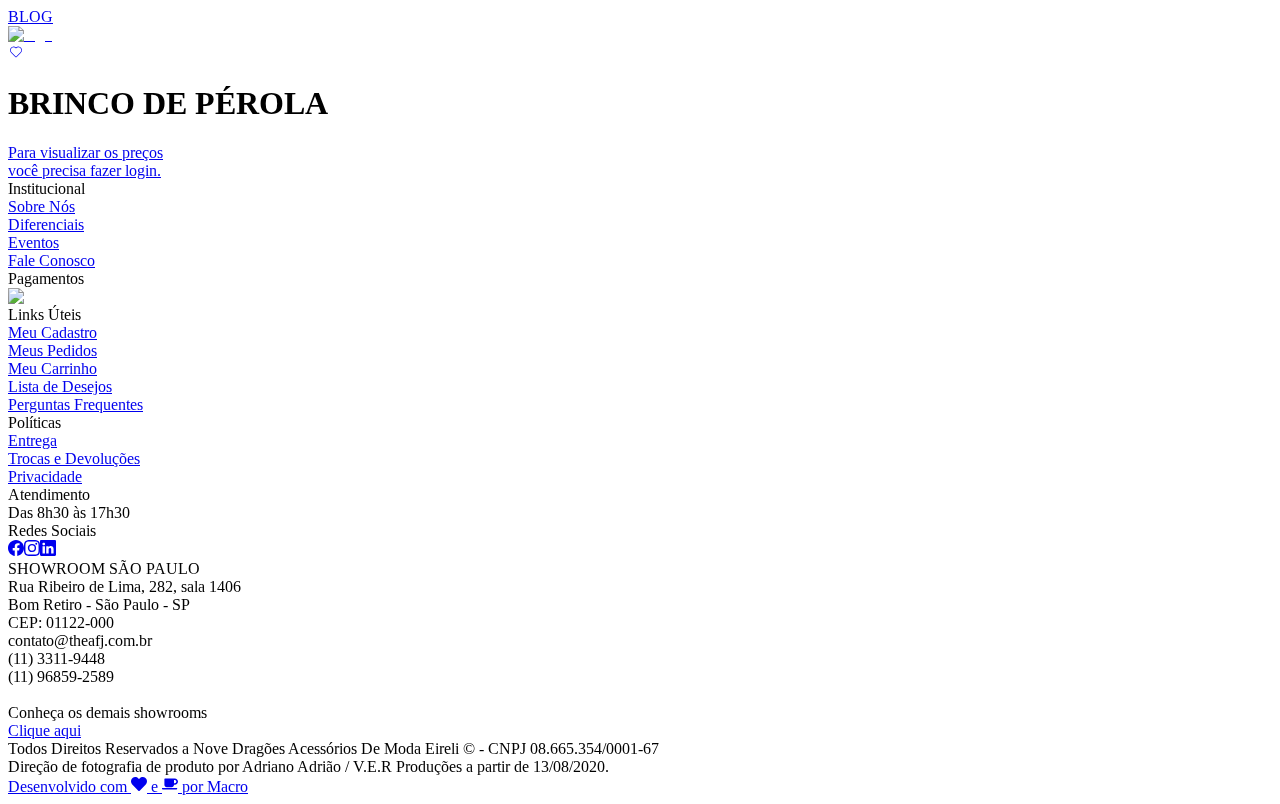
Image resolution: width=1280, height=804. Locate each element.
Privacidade (45, 476)
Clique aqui (44, 730)
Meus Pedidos (52, 350)
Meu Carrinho (52, 368)
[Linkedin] (48, 550)
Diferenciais (46, 224)
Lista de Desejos (60, 386)
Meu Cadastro (52, 332)
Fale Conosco (51, 260)
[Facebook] (16, 550)
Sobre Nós (41, 206)
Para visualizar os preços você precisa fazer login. (85, 161)
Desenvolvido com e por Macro (128, 786)
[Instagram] (32, 550)
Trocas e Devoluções (74, 458)
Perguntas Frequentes (75, 404)
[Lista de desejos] (16, 54)
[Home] (30, 34)
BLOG (30, 16)
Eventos (33, 242)
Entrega (32, 440)
